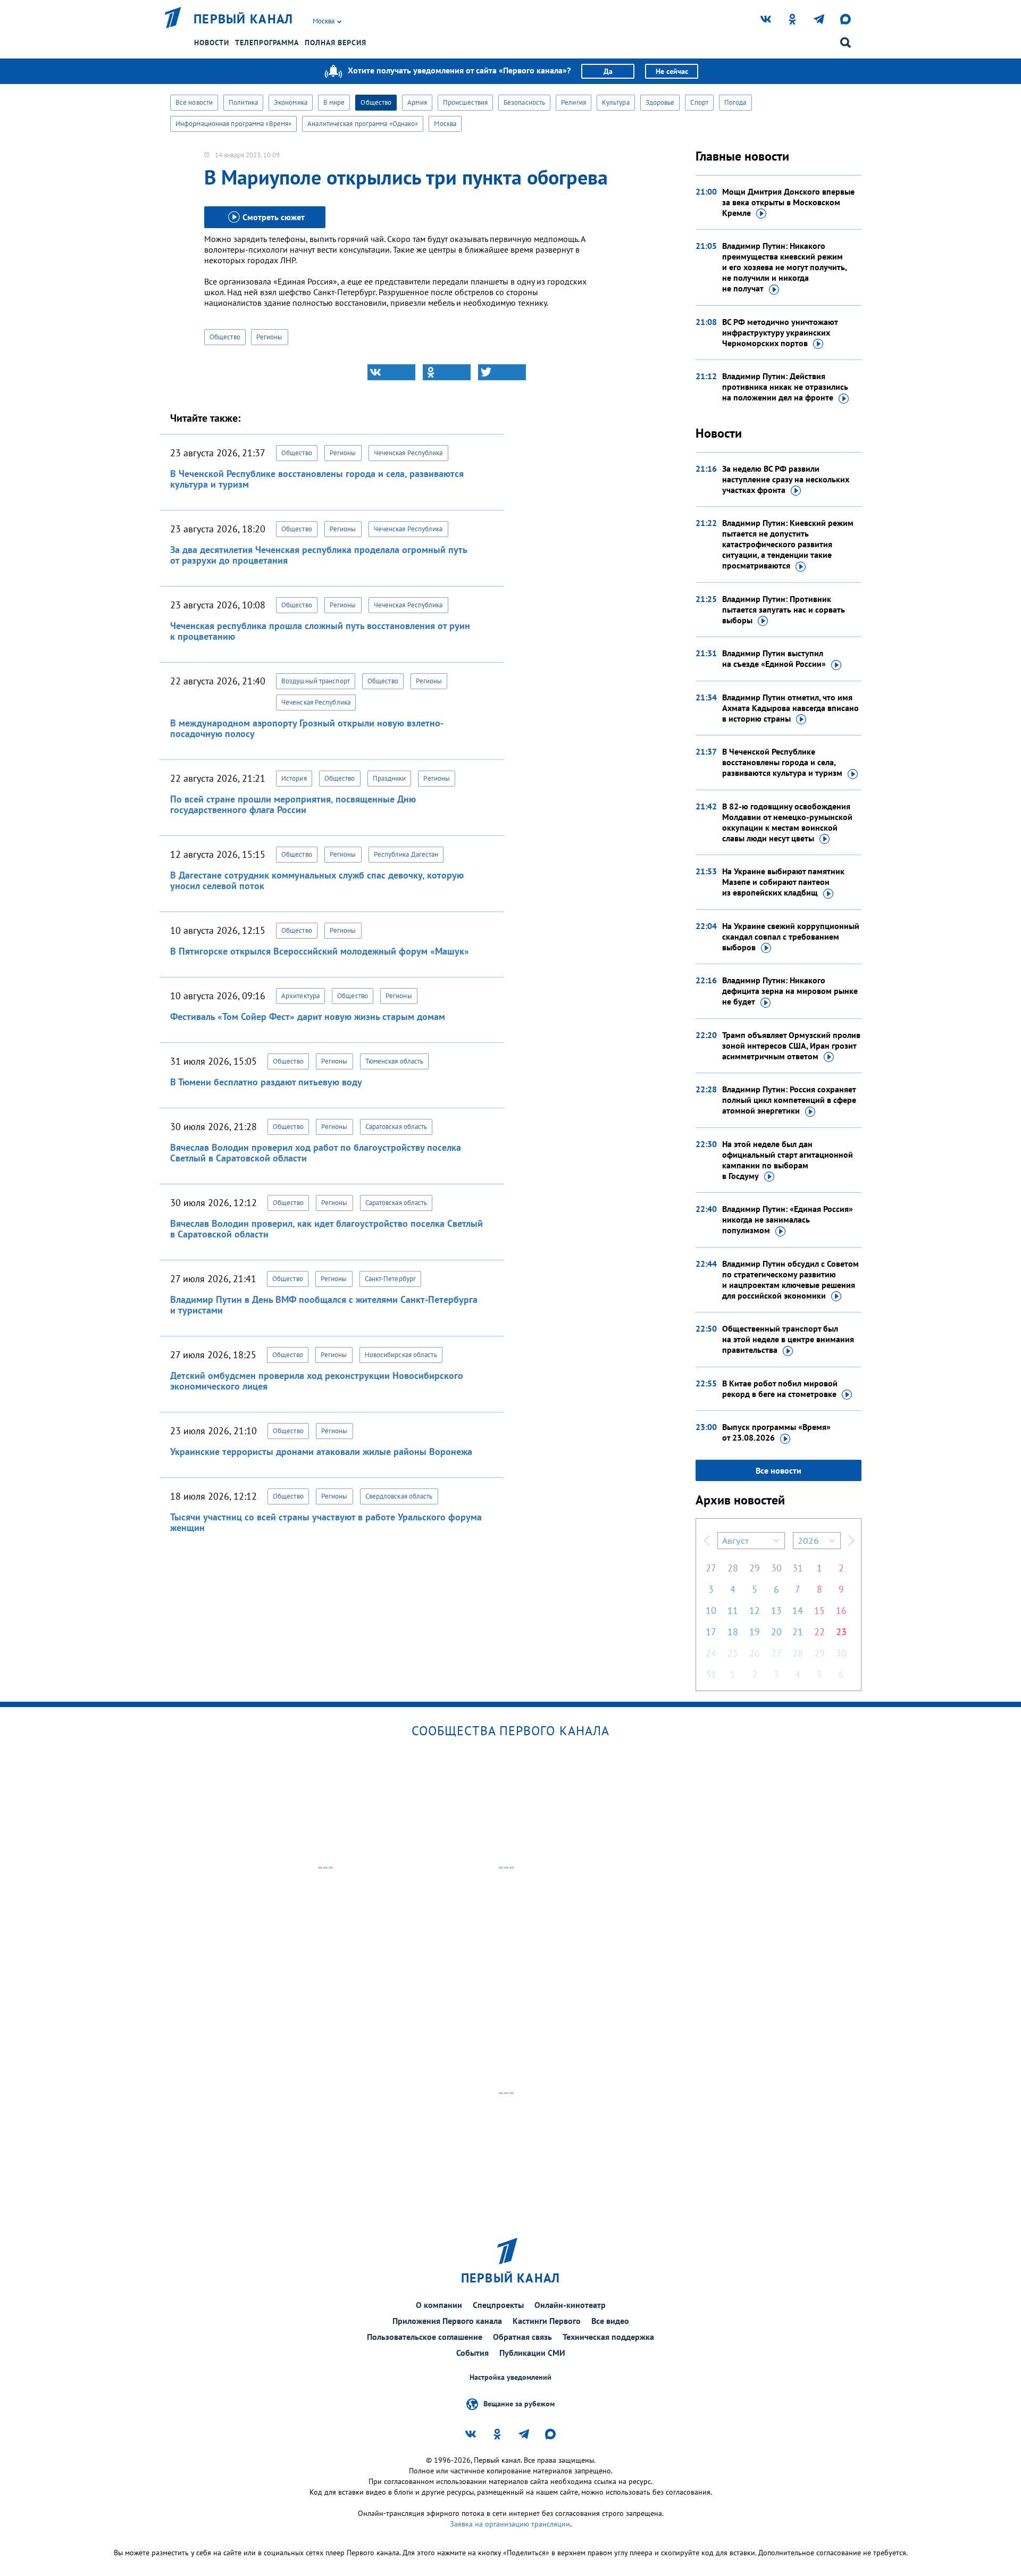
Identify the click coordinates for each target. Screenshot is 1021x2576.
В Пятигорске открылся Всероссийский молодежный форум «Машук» (320, 951)
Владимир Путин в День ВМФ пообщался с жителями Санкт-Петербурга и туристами (324, 1305)
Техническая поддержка (608, 2337)
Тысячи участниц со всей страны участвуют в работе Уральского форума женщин (326, 1522)
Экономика (291, 102)
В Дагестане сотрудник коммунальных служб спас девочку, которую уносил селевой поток (317, 880)
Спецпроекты (498, 2305)
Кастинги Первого (547, 2321)
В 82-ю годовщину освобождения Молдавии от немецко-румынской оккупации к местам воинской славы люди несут (787, 822)
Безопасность (524, 102)
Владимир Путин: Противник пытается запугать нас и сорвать (784, 609)
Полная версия (336, 43)
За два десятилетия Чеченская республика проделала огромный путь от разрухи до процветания (319, 555)
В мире (334, 102)
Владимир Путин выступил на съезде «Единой (774, 658)
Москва (445, 124)
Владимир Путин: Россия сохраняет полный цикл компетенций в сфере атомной (789, 1100)
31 (798, 1568)
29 (755, 1568)
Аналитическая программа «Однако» (363, 124)
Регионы (270, 337)
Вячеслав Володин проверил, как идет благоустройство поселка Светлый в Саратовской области (327, 1229)
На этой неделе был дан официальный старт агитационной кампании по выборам (788, 1160)
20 (776, 1632)
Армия (417, 102)
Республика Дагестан (406, 854)
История (294, 778)
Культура (616, 102)
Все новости (194, 102)
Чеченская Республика (408, 453)
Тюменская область (395, 1061)
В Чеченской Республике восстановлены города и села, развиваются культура (782, 762)
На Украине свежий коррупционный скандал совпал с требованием (791, 936)
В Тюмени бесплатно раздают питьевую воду (266, 1082)
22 (819, 1632)
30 (776, 1568)
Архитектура (300, 996)
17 (711, 1632)
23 (841, 1632)
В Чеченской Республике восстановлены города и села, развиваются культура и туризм (317, 479)
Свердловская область (399, 1496)
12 (755, 1611)
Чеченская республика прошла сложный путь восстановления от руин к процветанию (320, 631)
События (472, 2353)
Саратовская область (396, 1127)
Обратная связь (522, 2337)
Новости (212, 43)
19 (755, 1632)
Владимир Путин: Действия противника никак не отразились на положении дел (785, 387)
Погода (735, 102)
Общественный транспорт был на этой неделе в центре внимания (788, 1339)
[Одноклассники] (447, 372)
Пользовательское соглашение (425, 2337)
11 (733, 1611)
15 (819, 1611)
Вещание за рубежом (519, 2403)
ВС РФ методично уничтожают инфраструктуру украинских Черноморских (780, 332)
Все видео (610, 2321)
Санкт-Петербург (391, 1279)
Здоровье (660, 102)
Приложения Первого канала (447, 2321)
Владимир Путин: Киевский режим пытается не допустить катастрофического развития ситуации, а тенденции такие (788, 544)
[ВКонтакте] (391, 372)
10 (711, 1611)
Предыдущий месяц (707, 1541)
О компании (439, 2305)
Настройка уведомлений (510, 2377)
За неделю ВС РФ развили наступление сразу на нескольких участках (786, 479)
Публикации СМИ (532, 2353)
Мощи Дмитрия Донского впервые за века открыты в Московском (788, 202)
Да (608, 71)
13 (776, 1611)
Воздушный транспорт (316, 681)
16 (841, 1611)
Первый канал (244, 19)
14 (798, 1611)
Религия (574, 102)
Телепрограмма (267, 43)
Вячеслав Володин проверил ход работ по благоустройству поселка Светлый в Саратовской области (316, 1153)
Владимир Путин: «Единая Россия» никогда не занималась (788, 1219)
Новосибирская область (401, 1355)
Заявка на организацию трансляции (510, 2524)
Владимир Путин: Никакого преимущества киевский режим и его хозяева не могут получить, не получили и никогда (784, 267)
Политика (243, 102)
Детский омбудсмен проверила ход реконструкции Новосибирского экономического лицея (317, 1381)
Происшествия (465, 102)
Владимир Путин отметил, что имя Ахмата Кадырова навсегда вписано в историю (790, 708)
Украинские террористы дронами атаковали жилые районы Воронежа (321, 1452)
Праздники (390, 778)
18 (733, 1632)
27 (711, 1568)
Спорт (699, 102)
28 (733, 1568)
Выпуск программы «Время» (776, 1432)
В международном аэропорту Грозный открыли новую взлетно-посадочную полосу (307, 728)
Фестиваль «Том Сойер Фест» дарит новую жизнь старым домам (308, 1017)
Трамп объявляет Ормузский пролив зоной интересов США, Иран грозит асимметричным (791, 1046)
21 (798, 1632)
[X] (502, 372)
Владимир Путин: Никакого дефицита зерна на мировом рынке (790, 991)
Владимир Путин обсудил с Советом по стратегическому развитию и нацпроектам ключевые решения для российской (790, 1279)
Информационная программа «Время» (233, 124)
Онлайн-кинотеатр (570, 2305)
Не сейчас (672, 71)
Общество (376, 102)
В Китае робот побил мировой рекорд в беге (780, 1389)
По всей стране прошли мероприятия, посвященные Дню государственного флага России (293, 804)
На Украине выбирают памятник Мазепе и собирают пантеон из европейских (783, 882)
